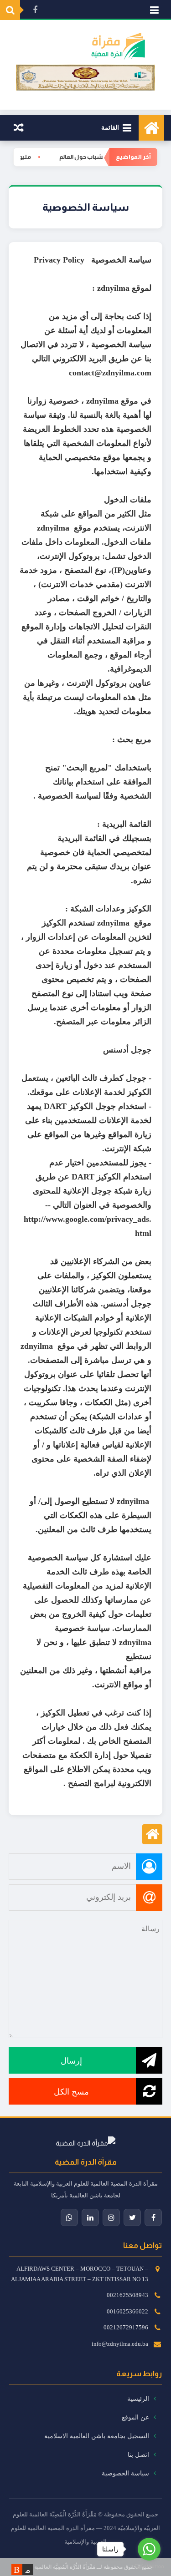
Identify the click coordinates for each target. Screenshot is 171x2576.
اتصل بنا (139, 2455)
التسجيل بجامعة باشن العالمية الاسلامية (98, 2436)
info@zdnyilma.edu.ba (120, 2344)
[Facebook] (153, 2217)
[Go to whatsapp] (149, 2549)
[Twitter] (132, 2217)
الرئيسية (139, 2399)
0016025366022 (127, 2311)
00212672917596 (126, 2327)
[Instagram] (111, 2217)
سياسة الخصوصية (126, 2473)
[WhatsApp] (69, 2217)
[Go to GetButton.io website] (149, 2567)
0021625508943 (127, 2295)
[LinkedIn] (90, 2217)
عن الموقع (136, 2417)
